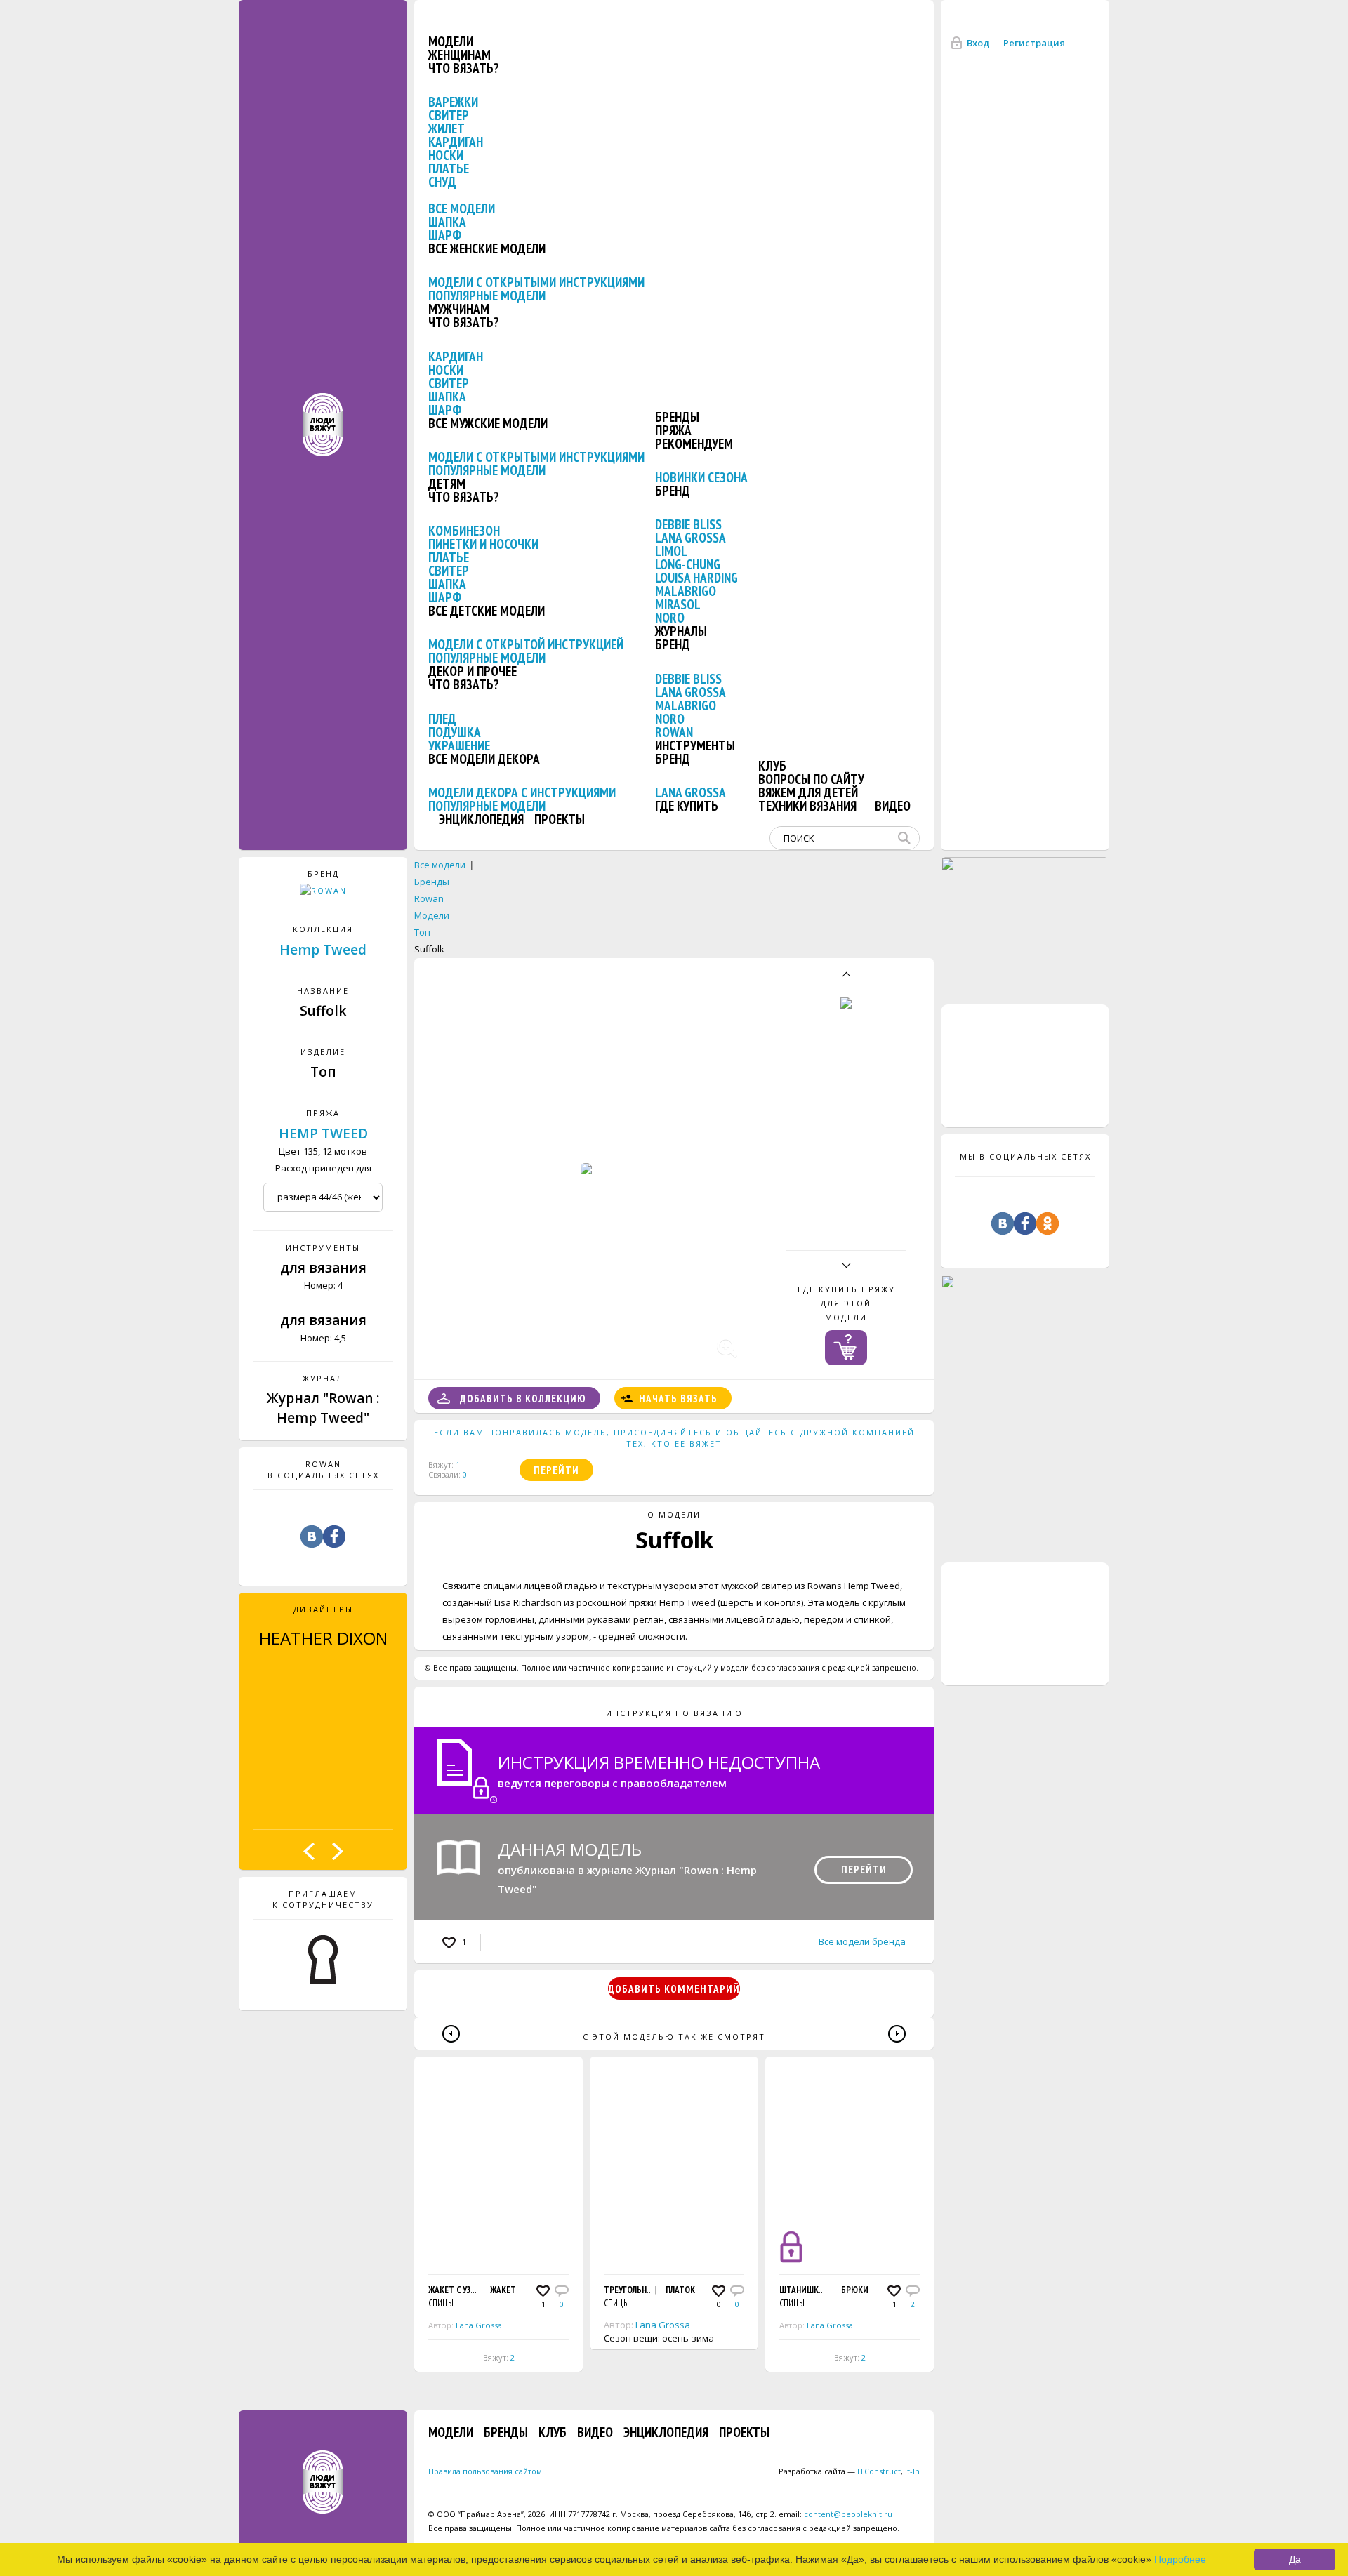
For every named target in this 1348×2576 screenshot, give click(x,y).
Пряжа (673, 430)
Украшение (459, 745)
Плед (442, 719)
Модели (451, 41)
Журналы (681, 631)
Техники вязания (807, 806)
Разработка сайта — (840, 2471)
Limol (671, 551)
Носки (446, 155)
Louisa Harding (696, 578)
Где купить (687, 806)
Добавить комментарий (674, 1989)
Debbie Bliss (688, 524)
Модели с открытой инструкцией (526, 644)
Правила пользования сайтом (485, 2471)
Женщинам (460, 55)
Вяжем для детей (808, 792)
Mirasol (678, 604)
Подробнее (1180, 2559)
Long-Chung (688, 564)
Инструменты (695, 745)
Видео (893, 806)
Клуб (772, 766)
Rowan (674, 732)
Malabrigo (686, 591)
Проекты (560, 819)
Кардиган (456, 142)
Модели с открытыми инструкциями (536, 282)
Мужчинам (459, 309)
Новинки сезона (701, 477)
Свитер (449, 115)
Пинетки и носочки (483, 544)
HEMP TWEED (323, 1134)
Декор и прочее (473, 671)
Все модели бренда (862, 1941)
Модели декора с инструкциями (522, 792)
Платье (449, 168)
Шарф (445, 235)
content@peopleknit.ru (848, 2514)
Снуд (442, 182)
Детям (447, 484)
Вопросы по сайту (811, 779)
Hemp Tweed (323, 950)
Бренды (677, 417)
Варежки (453, 102)
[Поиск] (907, 838)
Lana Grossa (690, 538)
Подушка (455, 732)
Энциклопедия (481, 819)
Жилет (447, 128)
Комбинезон (464, 531)
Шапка (447, 222)
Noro (670, 618)
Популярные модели (487, 296)
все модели (462, 208)
